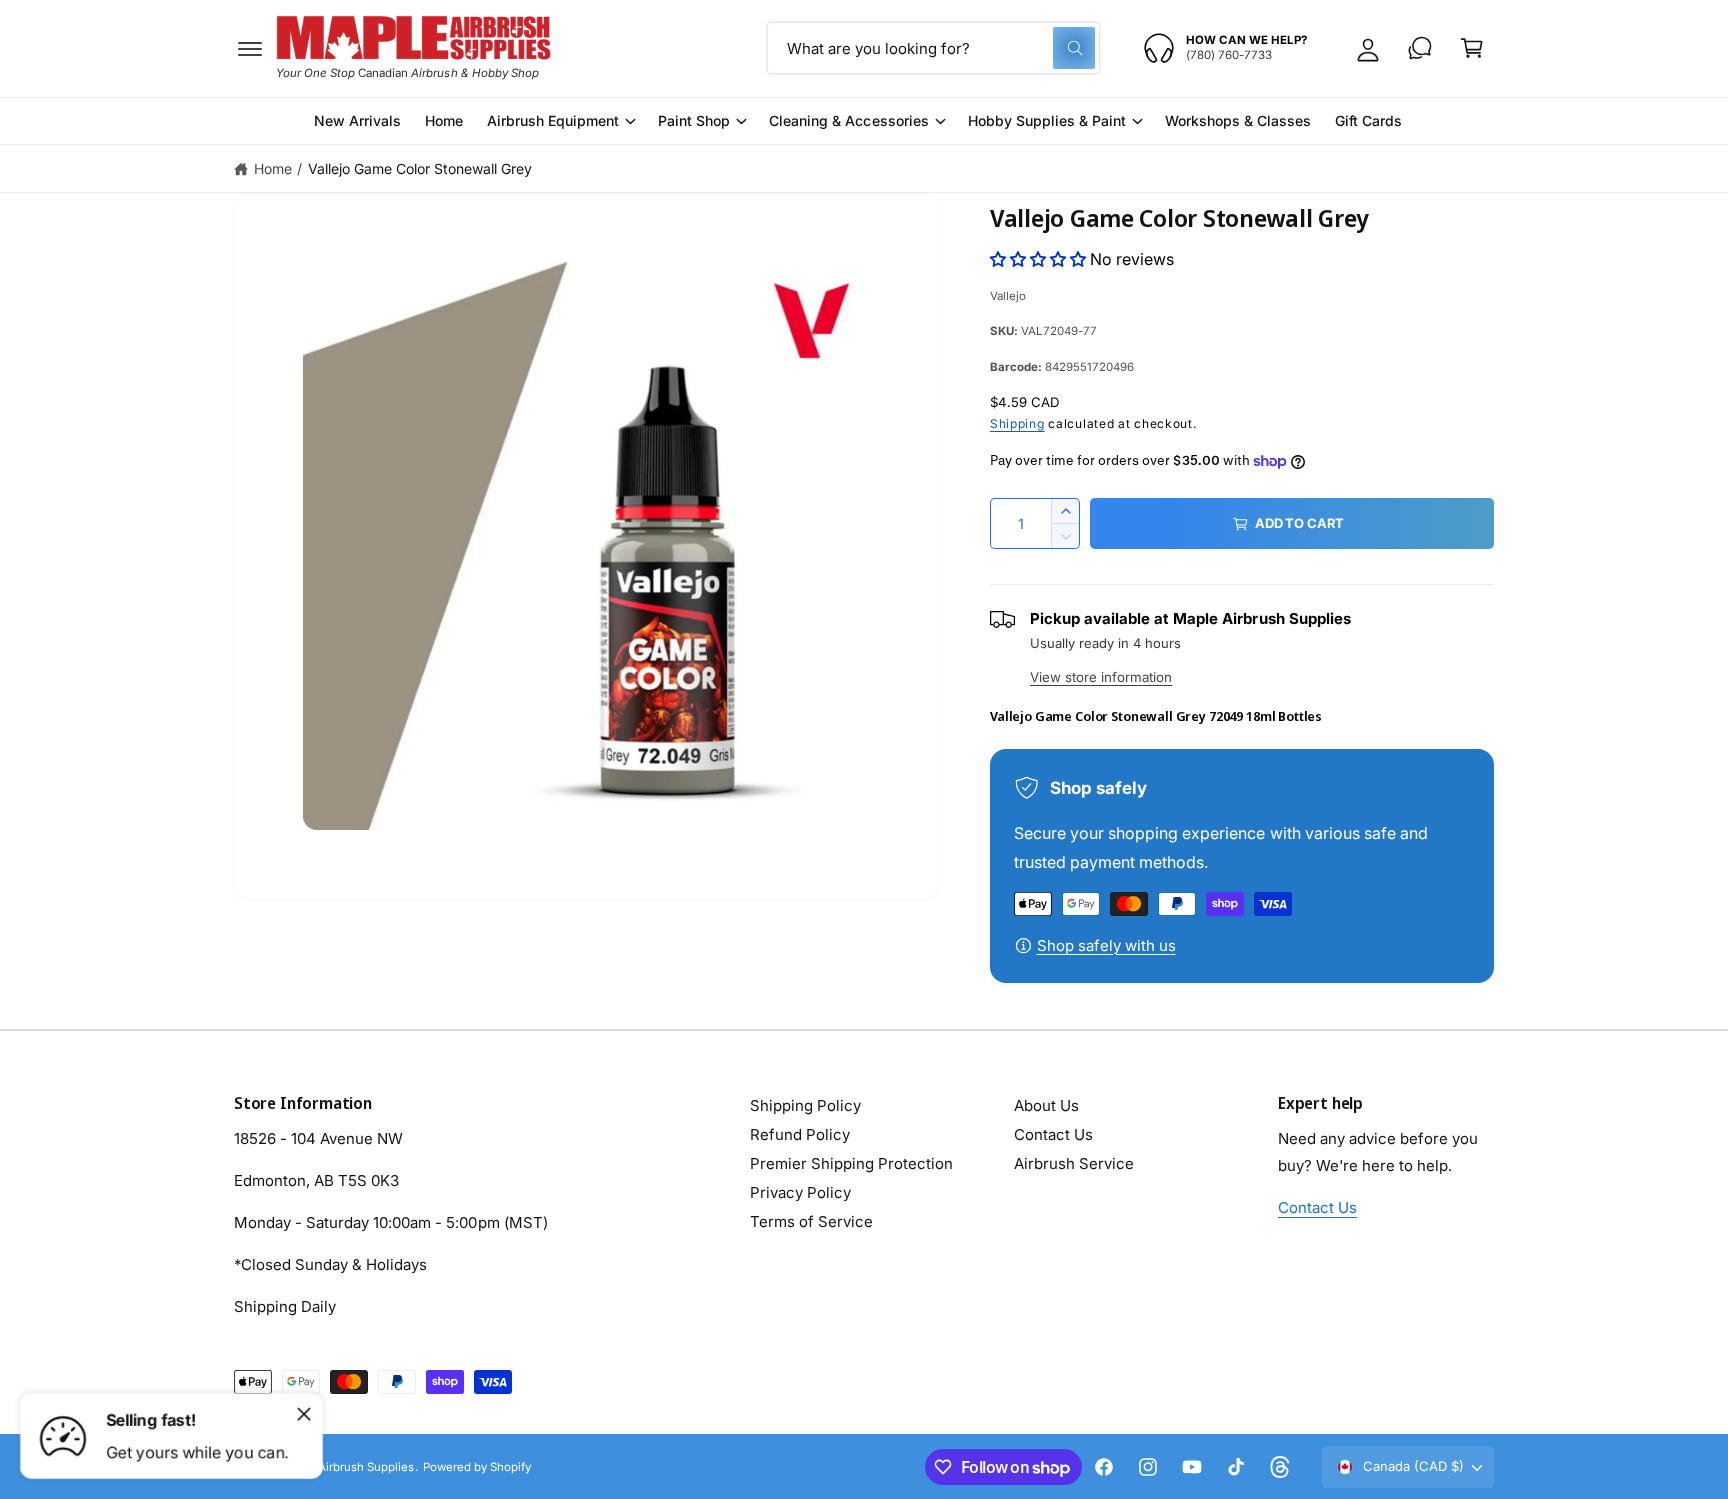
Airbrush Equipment (553, 120)
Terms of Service (811, 1221)
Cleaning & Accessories (848, 120)
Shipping (1017, 423)
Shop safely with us (1106, 945)
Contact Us (1053, 1134)
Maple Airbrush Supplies (348, 1467)
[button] (250, 48)
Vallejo (1008, 296)
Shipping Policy (805, 1105)
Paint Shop (694, 120)
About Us (1046, 1105)
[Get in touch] (1420, 48)
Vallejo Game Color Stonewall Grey (420, 168)
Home (273, 168)
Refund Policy (800, 1134)
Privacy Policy (800, 1192)
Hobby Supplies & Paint (1047, 120)
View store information (1101, 677)
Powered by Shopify (477, 1467)
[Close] (304, 1414)
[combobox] (933, 48)
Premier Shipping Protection (851, 1163)
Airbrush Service (1074, 1163)
